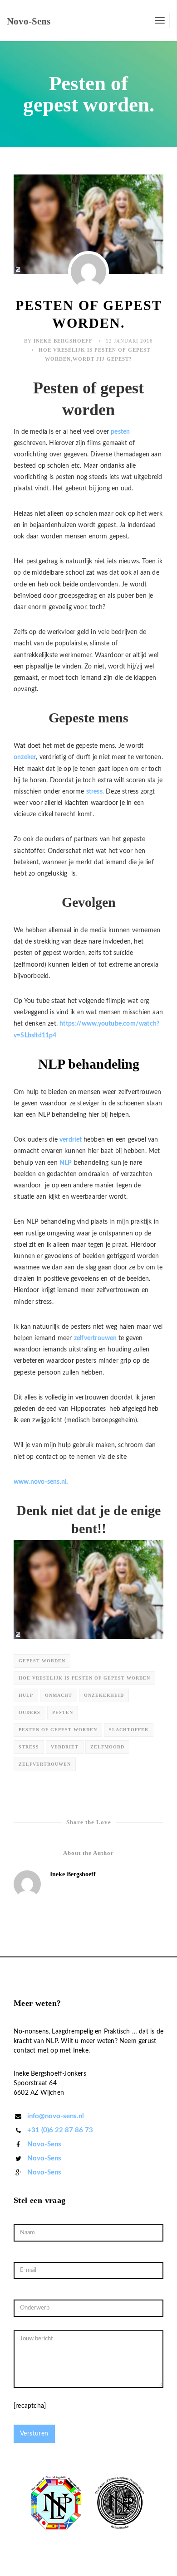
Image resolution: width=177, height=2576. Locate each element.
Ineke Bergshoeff (63, 341)
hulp (26, 1695)
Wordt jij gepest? (102, 359)
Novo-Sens (44, 2144)
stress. (95, 792)
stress (29, 1747)
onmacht (59, 1695)
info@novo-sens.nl (56, 2116)
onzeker (25, 757)
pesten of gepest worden (58, 1730)
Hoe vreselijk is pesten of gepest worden (84, 1678)
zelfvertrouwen (96, 1338)
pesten (120, 432)
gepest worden (42, 1661)
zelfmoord (107, 1747)
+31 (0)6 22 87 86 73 (60, 2130)
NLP (66, 1163)
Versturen (34, 2434)
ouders (29, 1712)
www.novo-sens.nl (40, 1482)
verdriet (71, 1140)
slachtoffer (129, 1730)
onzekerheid (104, 1695)
